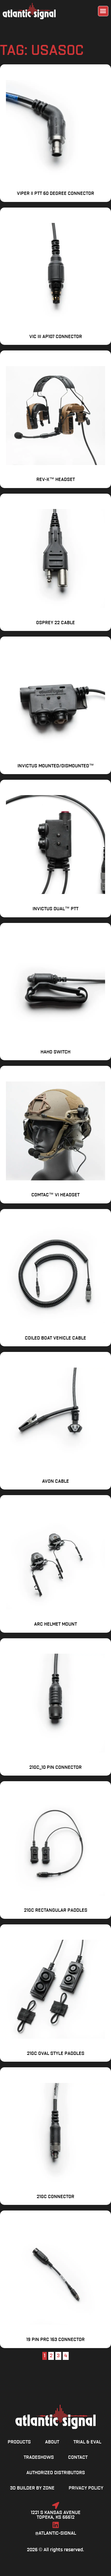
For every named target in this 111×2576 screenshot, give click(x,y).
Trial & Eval (87, 2442)
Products (19, 2442)
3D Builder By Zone (32, 2488)
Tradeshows (39, 2458)
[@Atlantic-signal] (56, 2525)
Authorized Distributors (56, 2473)
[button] (103, 11)
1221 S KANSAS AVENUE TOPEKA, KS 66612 (56, 2515)
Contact (78, 2458)
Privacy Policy (86, 2488)
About (52, 2442)
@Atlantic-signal (56, 2533)
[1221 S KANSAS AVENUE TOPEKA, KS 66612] (56, 2505)
